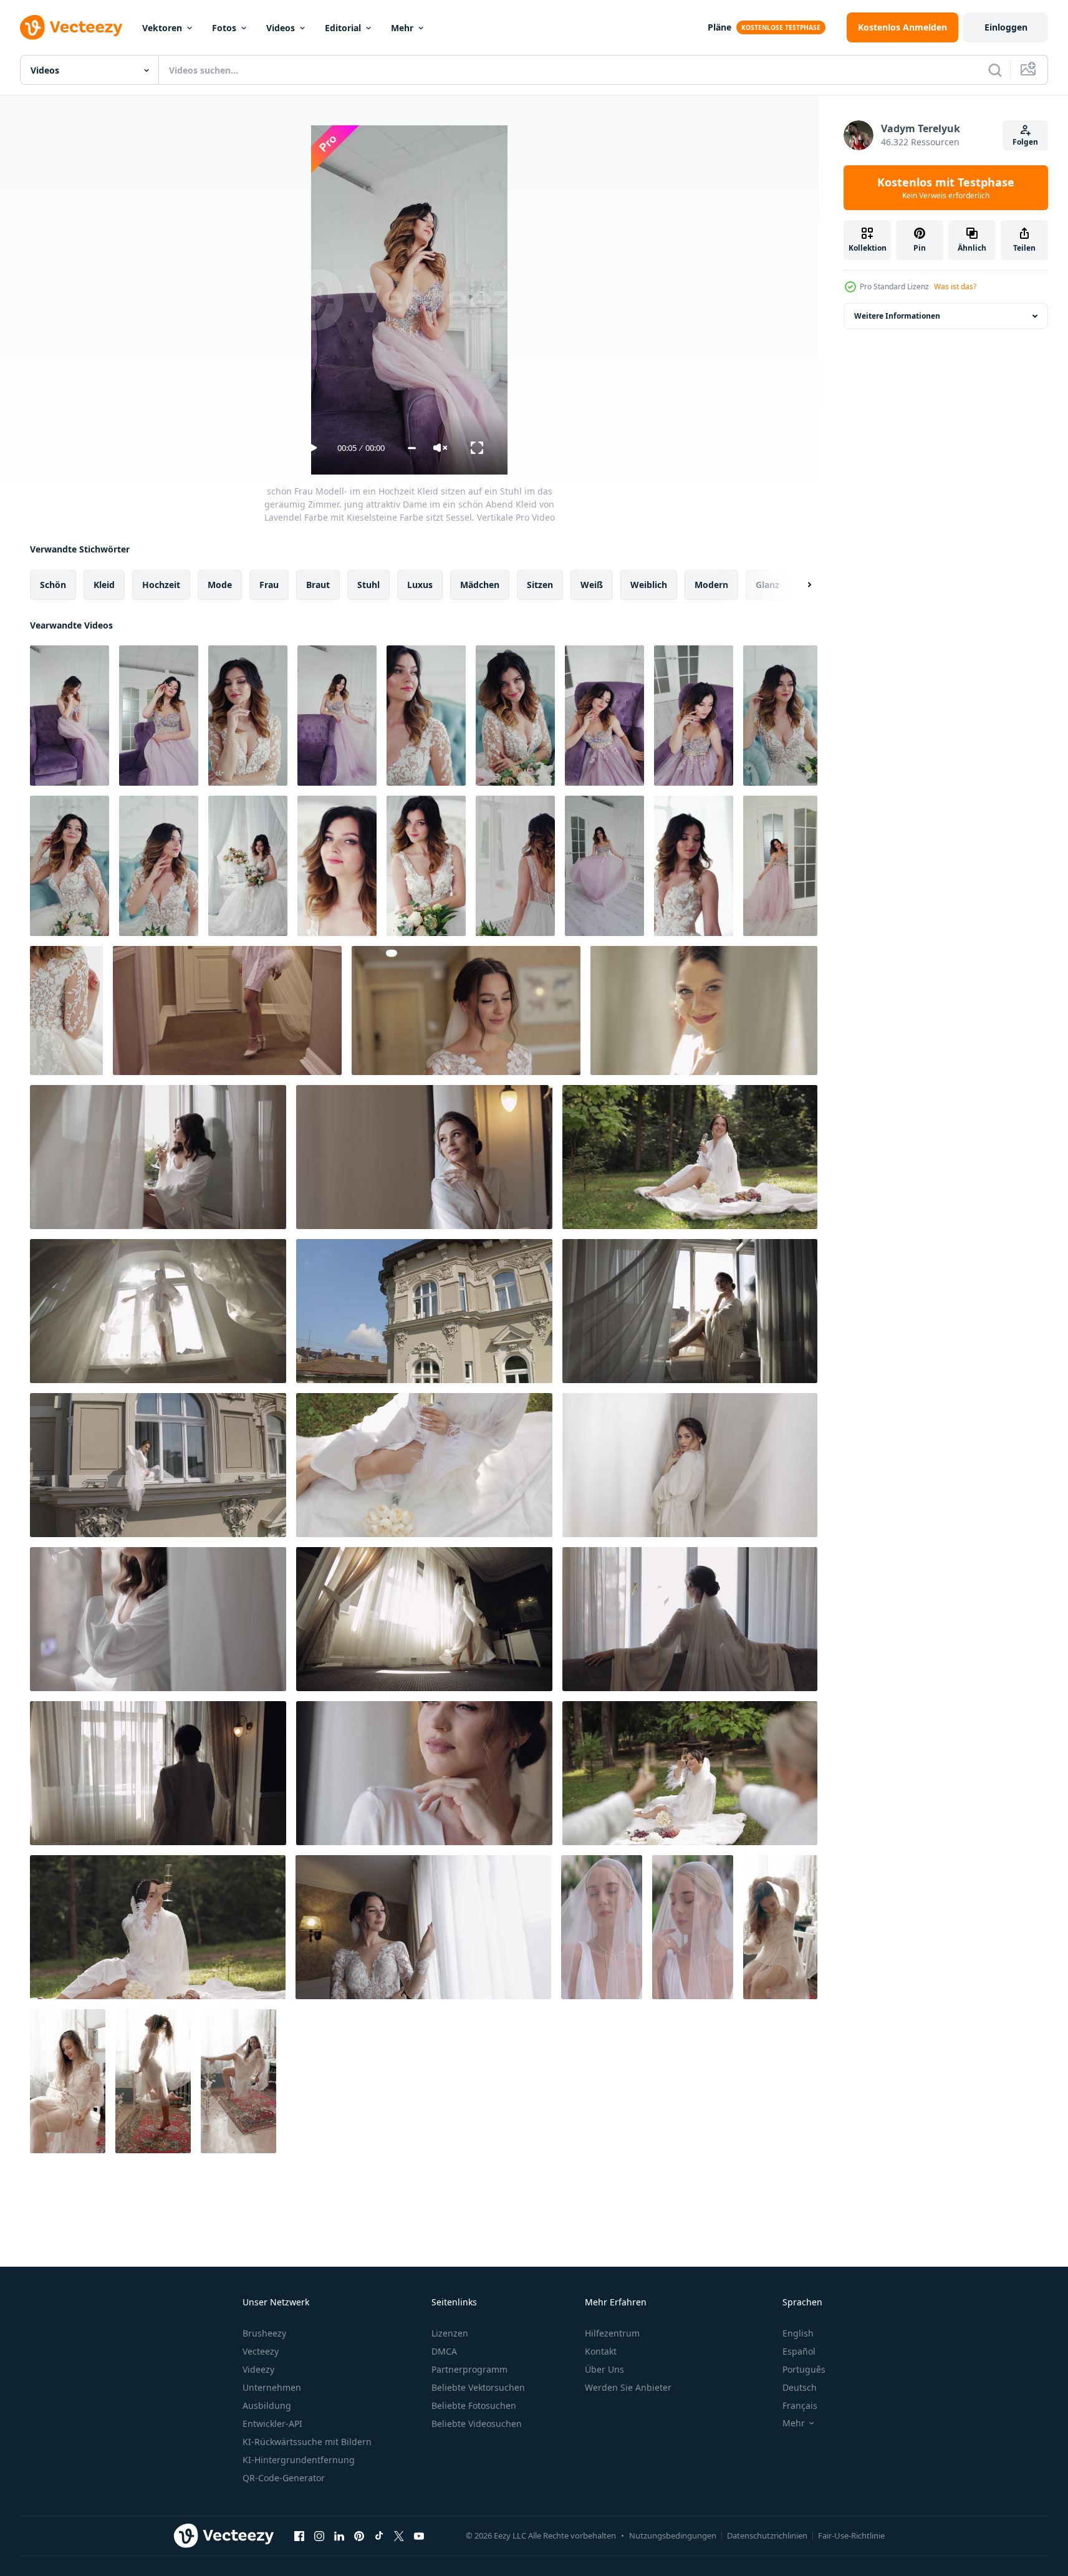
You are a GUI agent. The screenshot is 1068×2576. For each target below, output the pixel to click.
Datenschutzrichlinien (767, 2535)
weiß (592, 585)
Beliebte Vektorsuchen (478, 2387)
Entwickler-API (272, 2424)
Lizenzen (450, 2333)
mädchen (480, 585)
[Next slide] (799, 585)
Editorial (343, 28)
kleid (104, 585)
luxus (420, 585)
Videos (281, 28)
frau (269, 585)
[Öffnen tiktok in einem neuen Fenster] (379, 2535)
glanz (767, 585)
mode (220, 585)
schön (53, 585)
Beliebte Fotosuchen (474, 2405)
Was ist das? (955, 287)
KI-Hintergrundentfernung (299, 2460)
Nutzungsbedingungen (673, 2535)
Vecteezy (261, 2351)
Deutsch (800, 2387)
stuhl (368, 585)
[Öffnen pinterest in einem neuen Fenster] (359, 2535)
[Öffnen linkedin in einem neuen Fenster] (339, 2535)
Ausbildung (267, 2405)
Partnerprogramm (469, 2369)
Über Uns (604, 2369)
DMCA (444, 2351)
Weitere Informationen (897, 316)
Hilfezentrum (612, 2333)
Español (799, 2351)
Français (800, 2405)
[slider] (412, 448)
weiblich (649, 585)
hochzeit (161, 585)
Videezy (258, 2369)
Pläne (719, 27)
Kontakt (601, 2351)
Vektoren (162, 28)
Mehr (402, 28)
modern (711, 585)
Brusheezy (264, 2333)
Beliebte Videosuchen (477, 2424)
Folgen (1025, 142)
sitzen (540, 585)
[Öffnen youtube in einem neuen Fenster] (419, 2535)
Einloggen (1006, 27)
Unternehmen (272, 2387)
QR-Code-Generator (284, 2478)
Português (804, 2369)
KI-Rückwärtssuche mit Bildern (307, 2442)
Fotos (224, 28)
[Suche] (995, 70)
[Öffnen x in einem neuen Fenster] (399, 2535)
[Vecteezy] (71, 27)
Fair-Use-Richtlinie (851, 2535)
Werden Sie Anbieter (628, 2387)
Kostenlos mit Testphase (946, 188)
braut (318, 585)
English (798, 2333)
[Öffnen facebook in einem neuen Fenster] (299, 2535)
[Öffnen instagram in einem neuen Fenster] (319, 2535)
